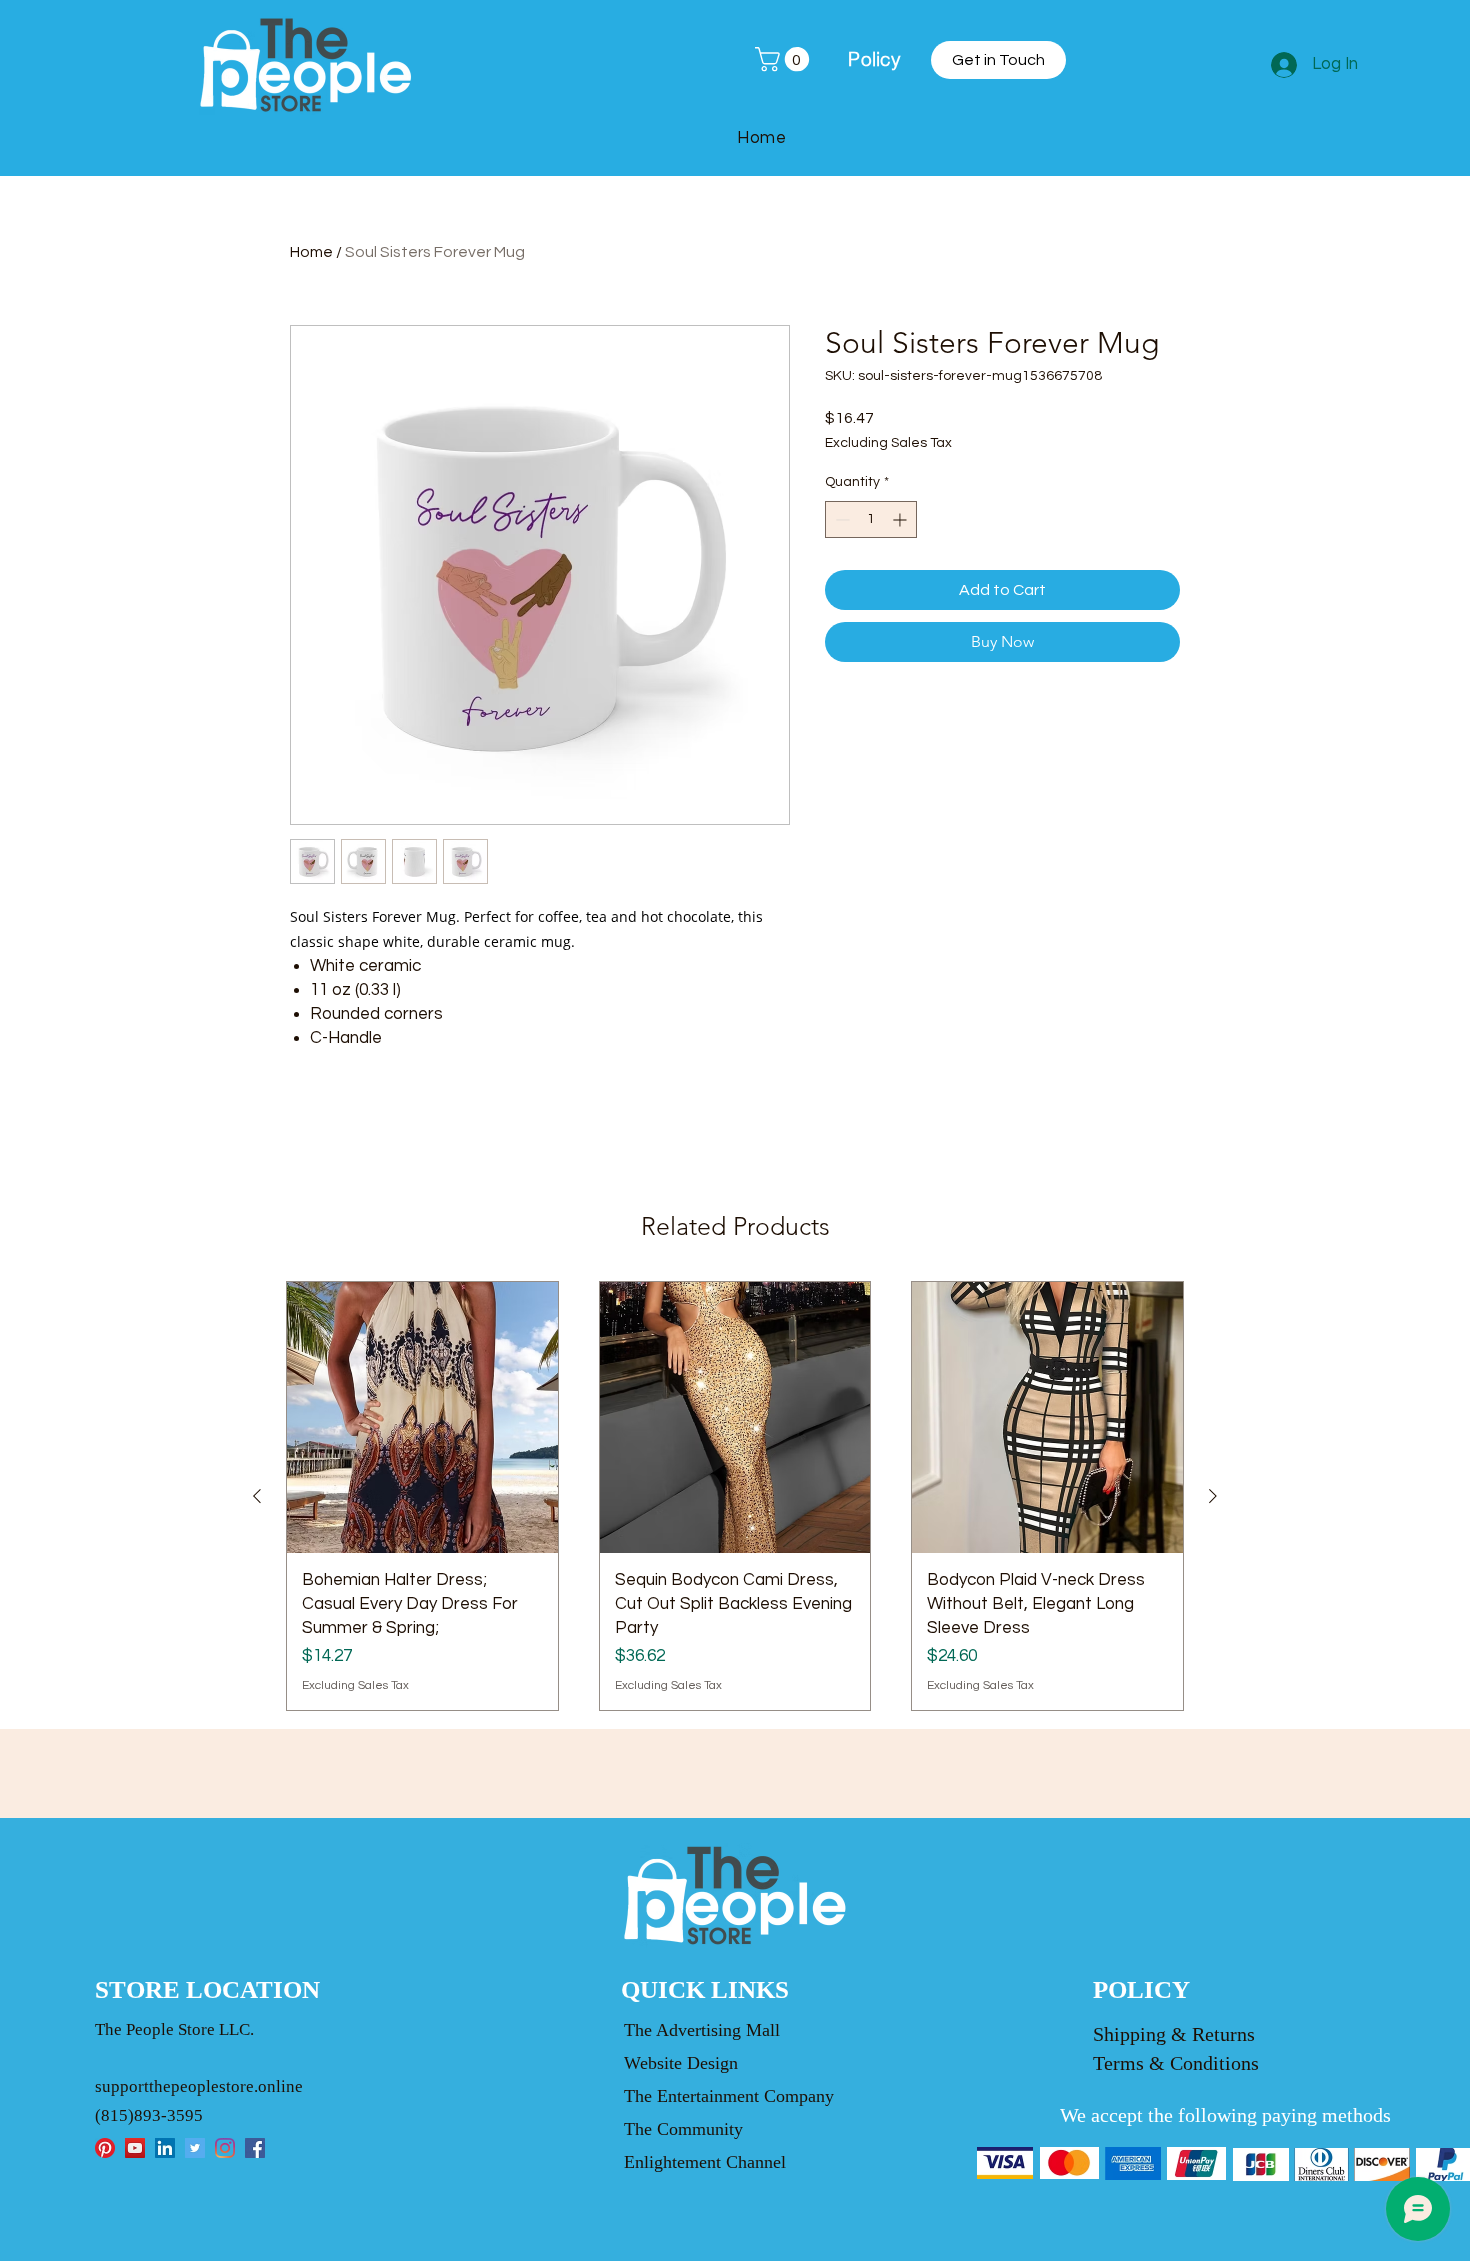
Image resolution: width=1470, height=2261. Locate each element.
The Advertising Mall (702, 2030)
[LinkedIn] (165, 2148)
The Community (683, 2129)
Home (311, 252)
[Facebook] (255, 2148)
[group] (735, 1495)
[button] (785, 59)
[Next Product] (1213, 1496)
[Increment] (901, 519)
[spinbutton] (871, 519)
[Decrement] (840, 519)
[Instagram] (225, 2148)
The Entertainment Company (729, 2096)
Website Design (681, 2063)
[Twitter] (195, 2148)
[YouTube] (135, 2148)
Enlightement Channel (705, 2162)
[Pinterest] (105, 2148)
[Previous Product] (257, 1496)
